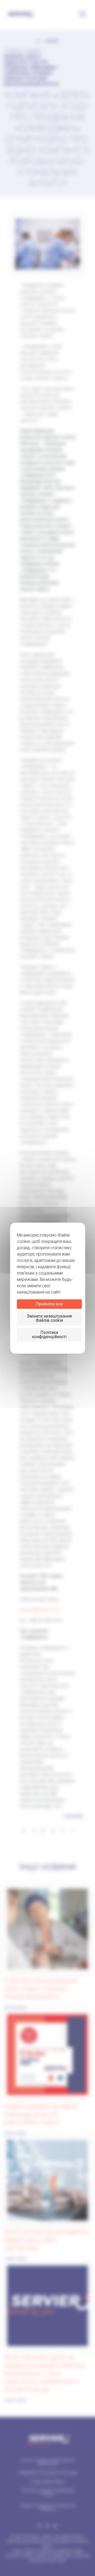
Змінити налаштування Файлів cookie (49, 1318)
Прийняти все (49, 1304)
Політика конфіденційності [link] (49, 1335)
